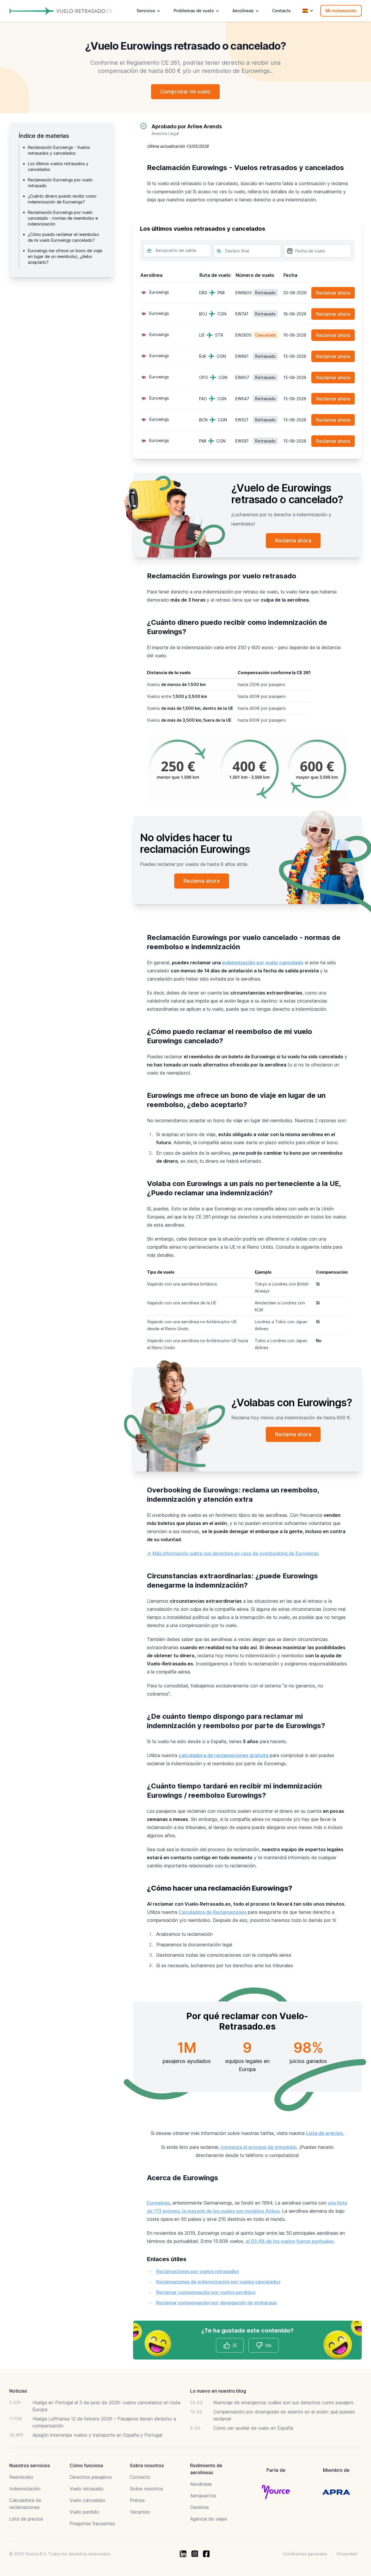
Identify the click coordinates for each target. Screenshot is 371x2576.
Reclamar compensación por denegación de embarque (217, 2303)
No (268, 2345)
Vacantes (140, 2512)
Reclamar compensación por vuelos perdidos (206, 2292)
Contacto (281, 11)
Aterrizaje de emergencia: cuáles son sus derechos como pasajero (283, 2402)
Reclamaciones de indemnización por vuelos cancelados (218, 2282)
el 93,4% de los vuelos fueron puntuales (290, 2241)
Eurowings (158, 2203)
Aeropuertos (203, 2496)
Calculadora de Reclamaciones (212, 1912)
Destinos (200, 2507)
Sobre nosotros (147, 2489)
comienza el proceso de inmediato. (259, 2147)
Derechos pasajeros (91, 2477)
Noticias (18, 2391)
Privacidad (347, 2554)
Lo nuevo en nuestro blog (218, 2391)
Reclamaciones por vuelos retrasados (198, 2271)
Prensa (137, 2500)
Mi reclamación (341, 11)
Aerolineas (201, 2484)
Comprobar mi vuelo (185, 92)
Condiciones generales (305, 2554)
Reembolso (21, 2477)
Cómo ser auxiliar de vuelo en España (253, 2428)
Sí (235, 2345)
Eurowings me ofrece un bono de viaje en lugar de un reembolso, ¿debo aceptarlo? (65, 256)
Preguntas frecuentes (92, 2523)
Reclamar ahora (333, 293)
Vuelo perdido (84, 2512)
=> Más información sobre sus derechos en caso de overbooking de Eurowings (233, 1553)
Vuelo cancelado (87, 2500)
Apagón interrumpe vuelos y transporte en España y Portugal (97, 2435)
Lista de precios (26, 2519)
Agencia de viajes (209, 2519)
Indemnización (25, 2489)
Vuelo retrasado (87, 2489)
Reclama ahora (293, 540)
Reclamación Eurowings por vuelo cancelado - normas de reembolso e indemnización (63, 218)
